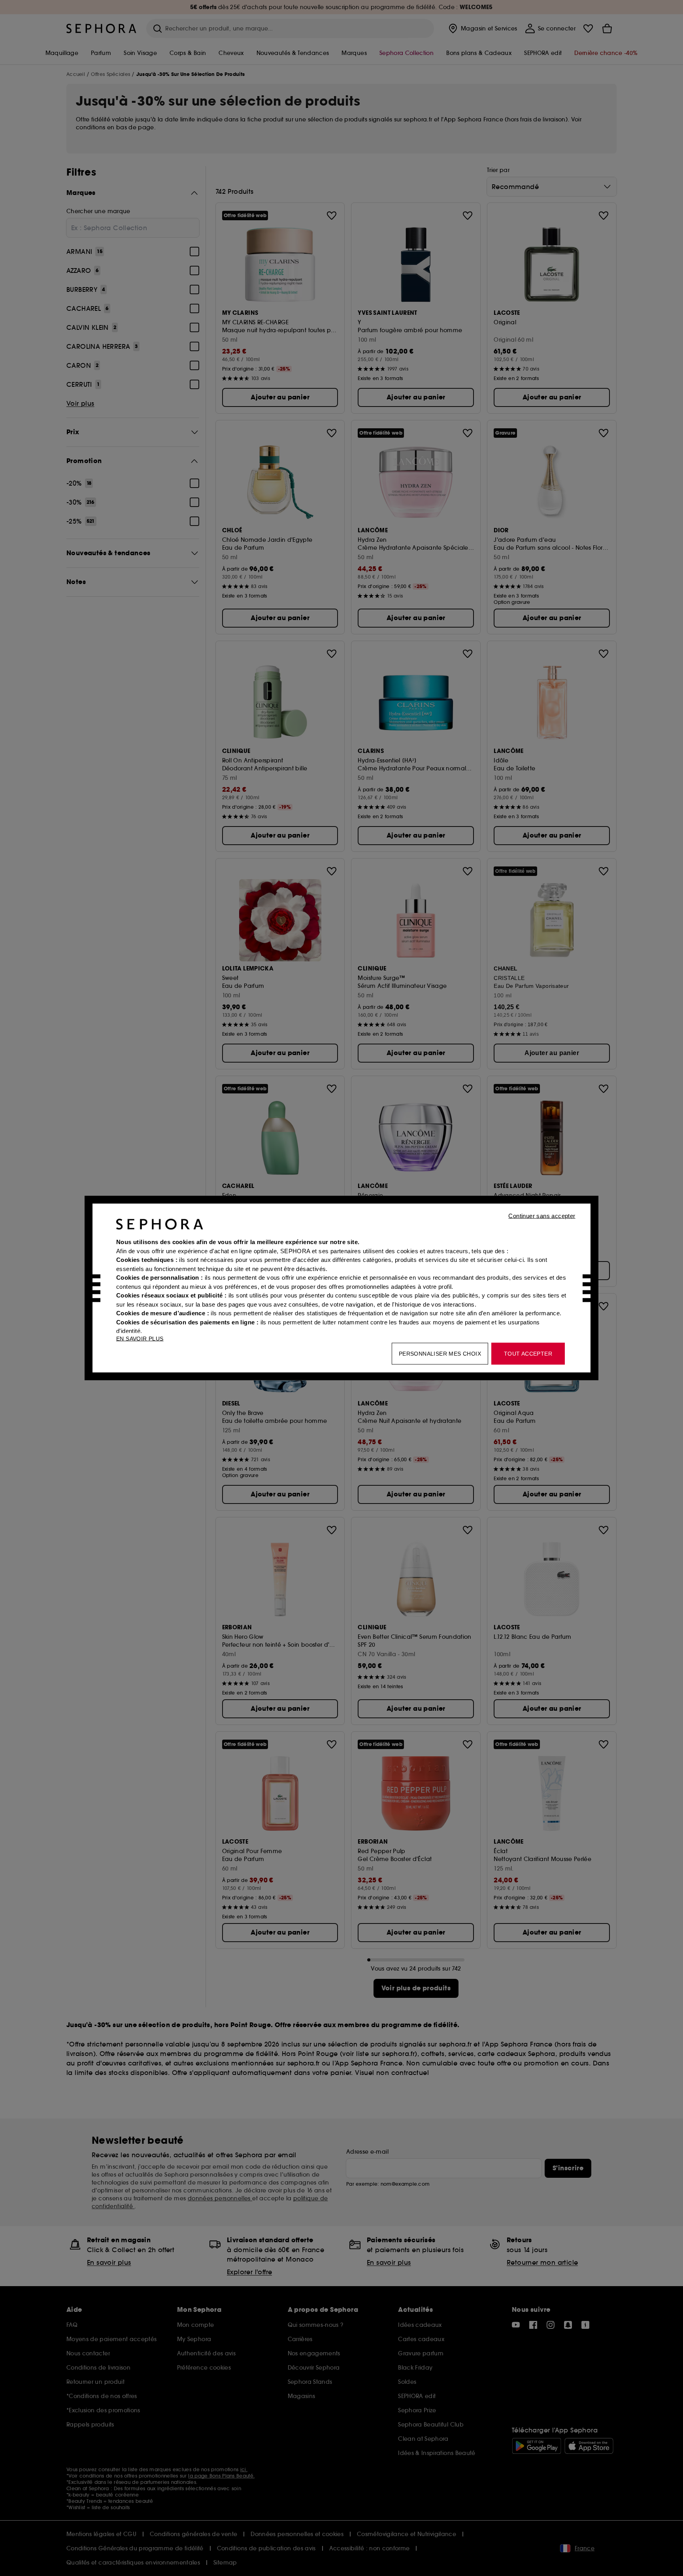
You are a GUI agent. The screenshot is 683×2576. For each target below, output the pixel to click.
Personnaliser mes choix (440, 1354)
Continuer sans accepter (542, 1216)
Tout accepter (528, 1354)
